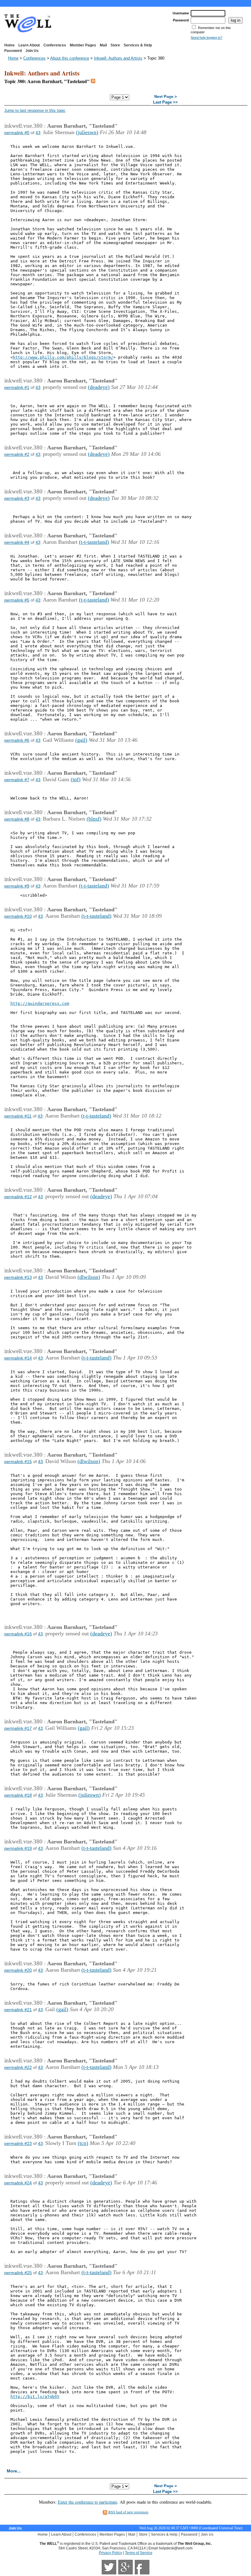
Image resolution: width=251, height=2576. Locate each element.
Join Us (32, 51)
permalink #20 (18, 1970)
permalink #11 (18, 1116)
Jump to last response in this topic (35, 110)
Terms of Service (139, 2553)
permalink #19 (18, 1848)
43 (38, 133)
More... (14, 2471)
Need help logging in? (206, 38)
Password (13, 51)
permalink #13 (18, 1277)
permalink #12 (18, 1197)
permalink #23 (18, 2143)
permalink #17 (18, 1728)
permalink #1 (17, 387)
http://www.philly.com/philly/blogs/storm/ (63, 357)
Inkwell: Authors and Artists (118, 58)
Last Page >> (165, 102)
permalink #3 (17, 498)
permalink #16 (18, 1634)
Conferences (55, 45)
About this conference (70, 58)
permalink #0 (17, 133)
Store (115, 45)
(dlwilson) (89, 1277)
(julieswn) (87, 132)
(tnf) (76, 779)
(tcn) (83, 2143)
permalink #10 (18, 916)
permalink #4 (17, 542)
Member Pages (83, 45)
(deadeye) (99, 387)
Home (9, 45)
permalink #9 (17, 886)
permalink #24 (18, 2183)
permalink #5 (17, 600)
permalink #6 (17, 740)
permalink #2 (17, 454)
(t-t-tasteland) (94, 542)
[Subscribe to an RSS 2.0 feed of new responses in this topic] (93, 81)
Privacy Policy (111, 2553)
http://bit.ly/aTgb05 (35, 2397)
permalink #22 (18, 2067)
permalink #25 (18, 2273)
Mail (103, 45)
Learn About (29, 45)
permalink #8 (17, 819)
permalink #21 (18, 2010)
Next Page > (166, 97)
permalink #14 (18, 1358)
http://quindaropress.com (40, 1003)
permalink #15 (18, 1462)
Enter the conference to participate (88, 2502)
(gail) (81, 740)
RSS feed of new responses (128, 2512)
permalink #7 (17, 780)
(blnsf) (94, 819)
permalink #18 (18, 1795)
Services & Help (138, 45)
